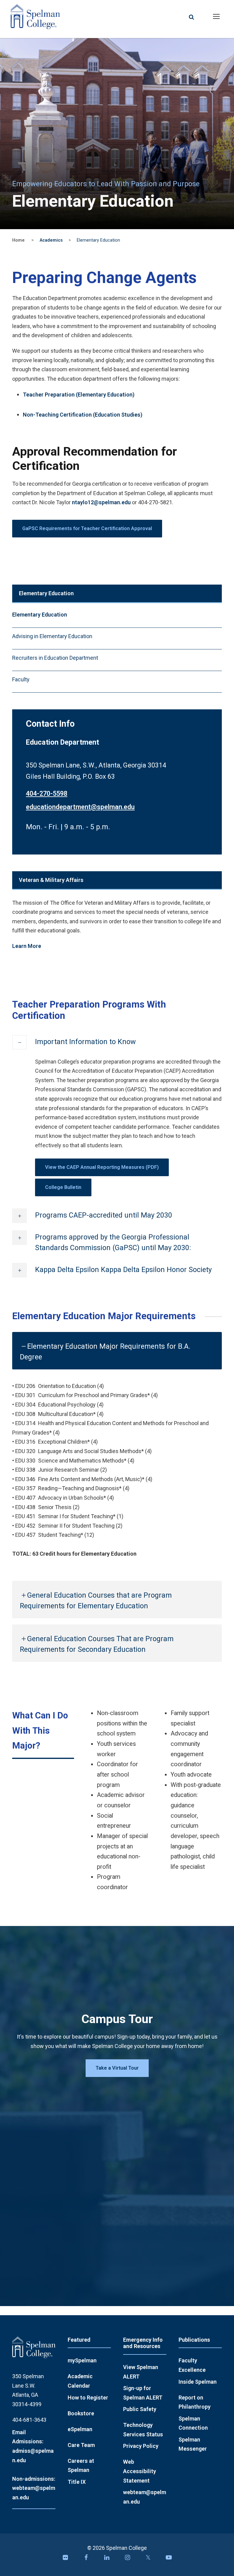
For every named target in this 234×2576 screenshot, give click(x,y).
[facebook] (86, 2559)
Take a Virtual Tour (117, 2068)
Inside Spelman (198, 2382)
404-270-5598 (47, 793)
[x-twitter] (148, 2559)
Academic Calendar (80, 2381)
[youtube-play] (169, 2559)
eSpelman (80, 2429)
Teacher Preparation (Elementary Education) (79, 395)
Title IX (77, 2482)
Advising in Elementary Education (52, 636)
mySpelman (82, 2360)
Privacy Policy (141, 2446)
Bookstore (81, 2413)
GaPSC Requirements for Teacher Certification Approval (87, 528)
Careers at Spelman (81, 2466)
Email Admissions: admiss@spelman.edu (33, 2446)
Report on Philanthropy (195, 2402)
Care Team (81, 2445)
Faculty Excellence (192, 2365)
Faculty (21, 679)
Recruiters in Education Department (55, 658)
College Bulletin (63, 1187)
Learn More (27, 946)
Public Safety (140, 2409)
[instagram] (127, 2559)
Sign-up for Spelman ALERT (143, 2393)
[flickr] (65, 2559)
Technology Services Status (143, 2430)
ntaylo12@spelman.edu (101, 502)
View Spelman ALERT (141, 2372)
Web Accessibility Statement (140, 2471)
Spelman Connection (193, 2423)
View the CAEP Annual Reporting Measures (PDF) (102, 1167)
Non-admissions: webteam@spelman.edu (34, 2488)
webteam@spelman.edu (145, 2497)
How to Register (88, 2398)
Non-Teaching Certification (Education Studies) (83, 415)
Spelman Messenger (193, 2444)
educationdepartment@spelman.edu (80, 807)
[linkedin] (107, 2559)
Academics (51, 240)
